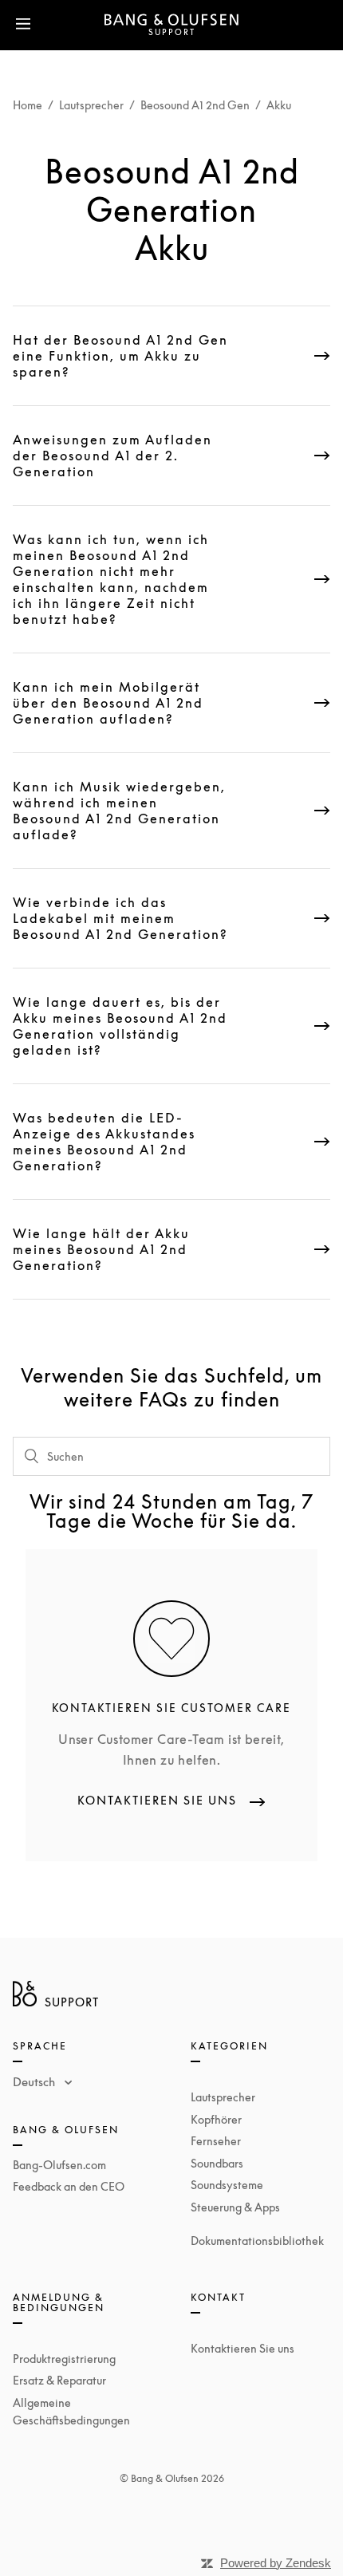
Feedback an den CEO (69, 2186)
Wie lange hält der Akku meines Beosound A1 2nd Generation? (101, 1249)
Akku (279, 105)
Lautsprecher (91, 105)
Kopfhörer (216, 2119)
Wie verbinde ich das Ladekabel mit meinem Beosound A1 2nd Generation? (120, 918)
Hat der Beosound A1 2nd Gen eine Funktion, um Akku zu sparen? (120, 356)
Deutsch (35, 2081)
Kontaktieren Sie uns (242, 2348)
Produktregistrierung (64, 2359)
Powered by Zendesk (276, 2563)
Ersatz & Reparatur (59, 2380)
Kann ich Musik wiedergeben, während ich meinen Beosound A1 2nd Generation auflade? (119, 811)
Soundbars (217, 2163)
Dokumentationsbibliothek (257, 2241)
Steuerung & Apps (235, 2207)
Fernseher (216, 2141)
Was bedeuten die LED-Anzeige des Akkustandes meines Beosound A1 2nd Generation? (104, 1142)
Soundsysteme (227, 2185)
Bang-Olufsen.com (59, 2165)
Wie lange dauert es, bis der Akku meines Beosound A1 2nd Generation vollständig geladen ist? (120, 1026)
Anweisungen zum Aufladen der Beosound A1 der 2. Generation (112, 456)
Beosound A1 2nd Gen (195, 105)
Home (28, 105)
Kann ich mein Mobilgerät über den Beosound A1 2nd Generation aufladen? (108, 703)
